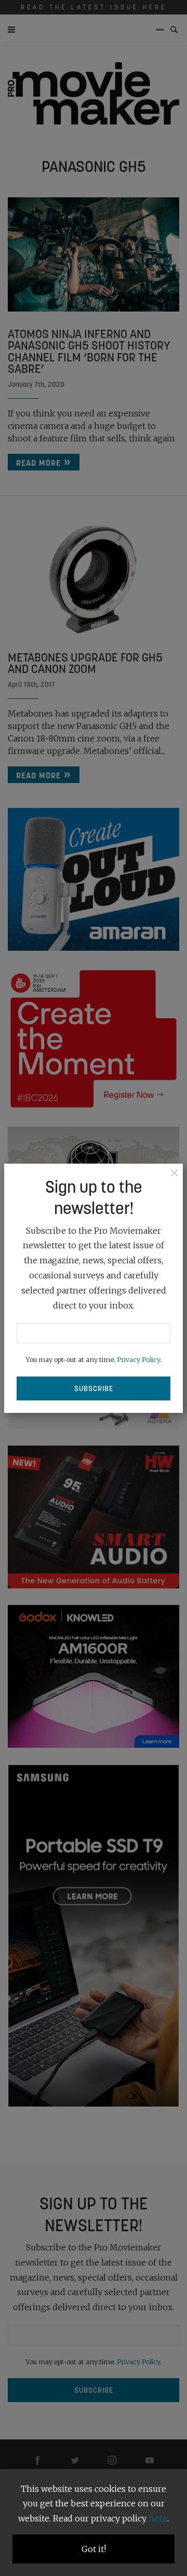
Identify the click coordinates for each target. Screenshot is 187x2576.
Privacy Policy (138, 1359)
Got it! (94, 2549)
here (158, 2518)
